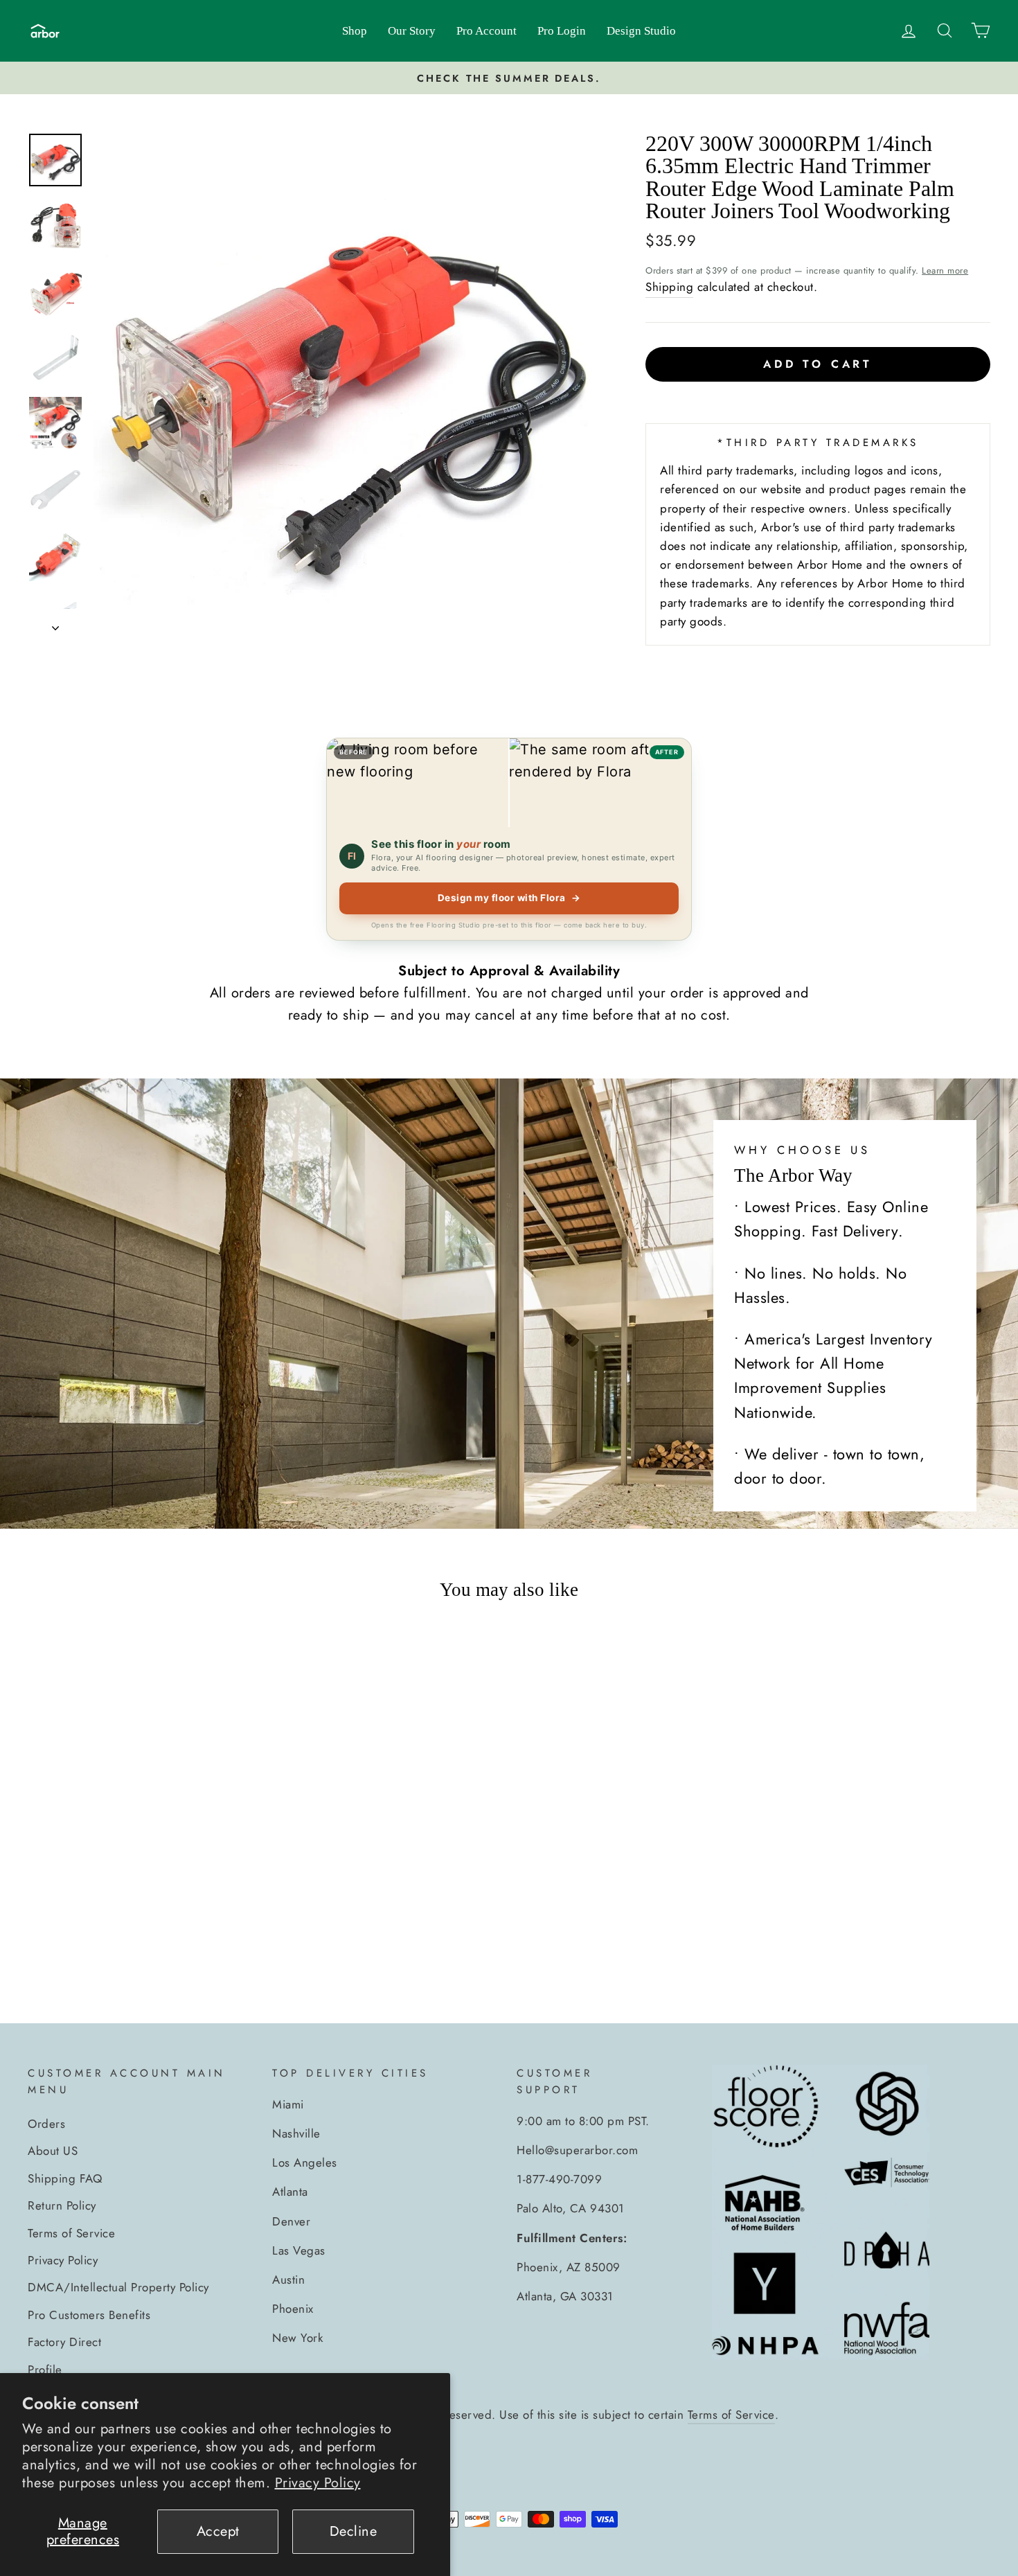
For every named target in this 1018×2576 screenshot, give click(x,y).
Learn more (945, 270)
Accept (218, 2531)
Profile (45, 2370)
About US (53, 2151)
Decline (354, 2531)
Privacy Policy (318, 2483)
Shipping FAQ (65, 2178)
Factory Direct (64, 2342)
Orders (46, 2124)
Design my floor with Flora (509, 898)
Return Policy (62, 2205)
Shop (355, 31)
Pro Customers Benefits (89, 2315)
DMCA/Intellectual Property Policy (118, 2287)
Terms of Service (71, 2233)
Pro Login (562, 31)
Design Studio (641, 31)
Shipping (669, 287)
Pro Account (486, 31)
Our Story (412, 31)
